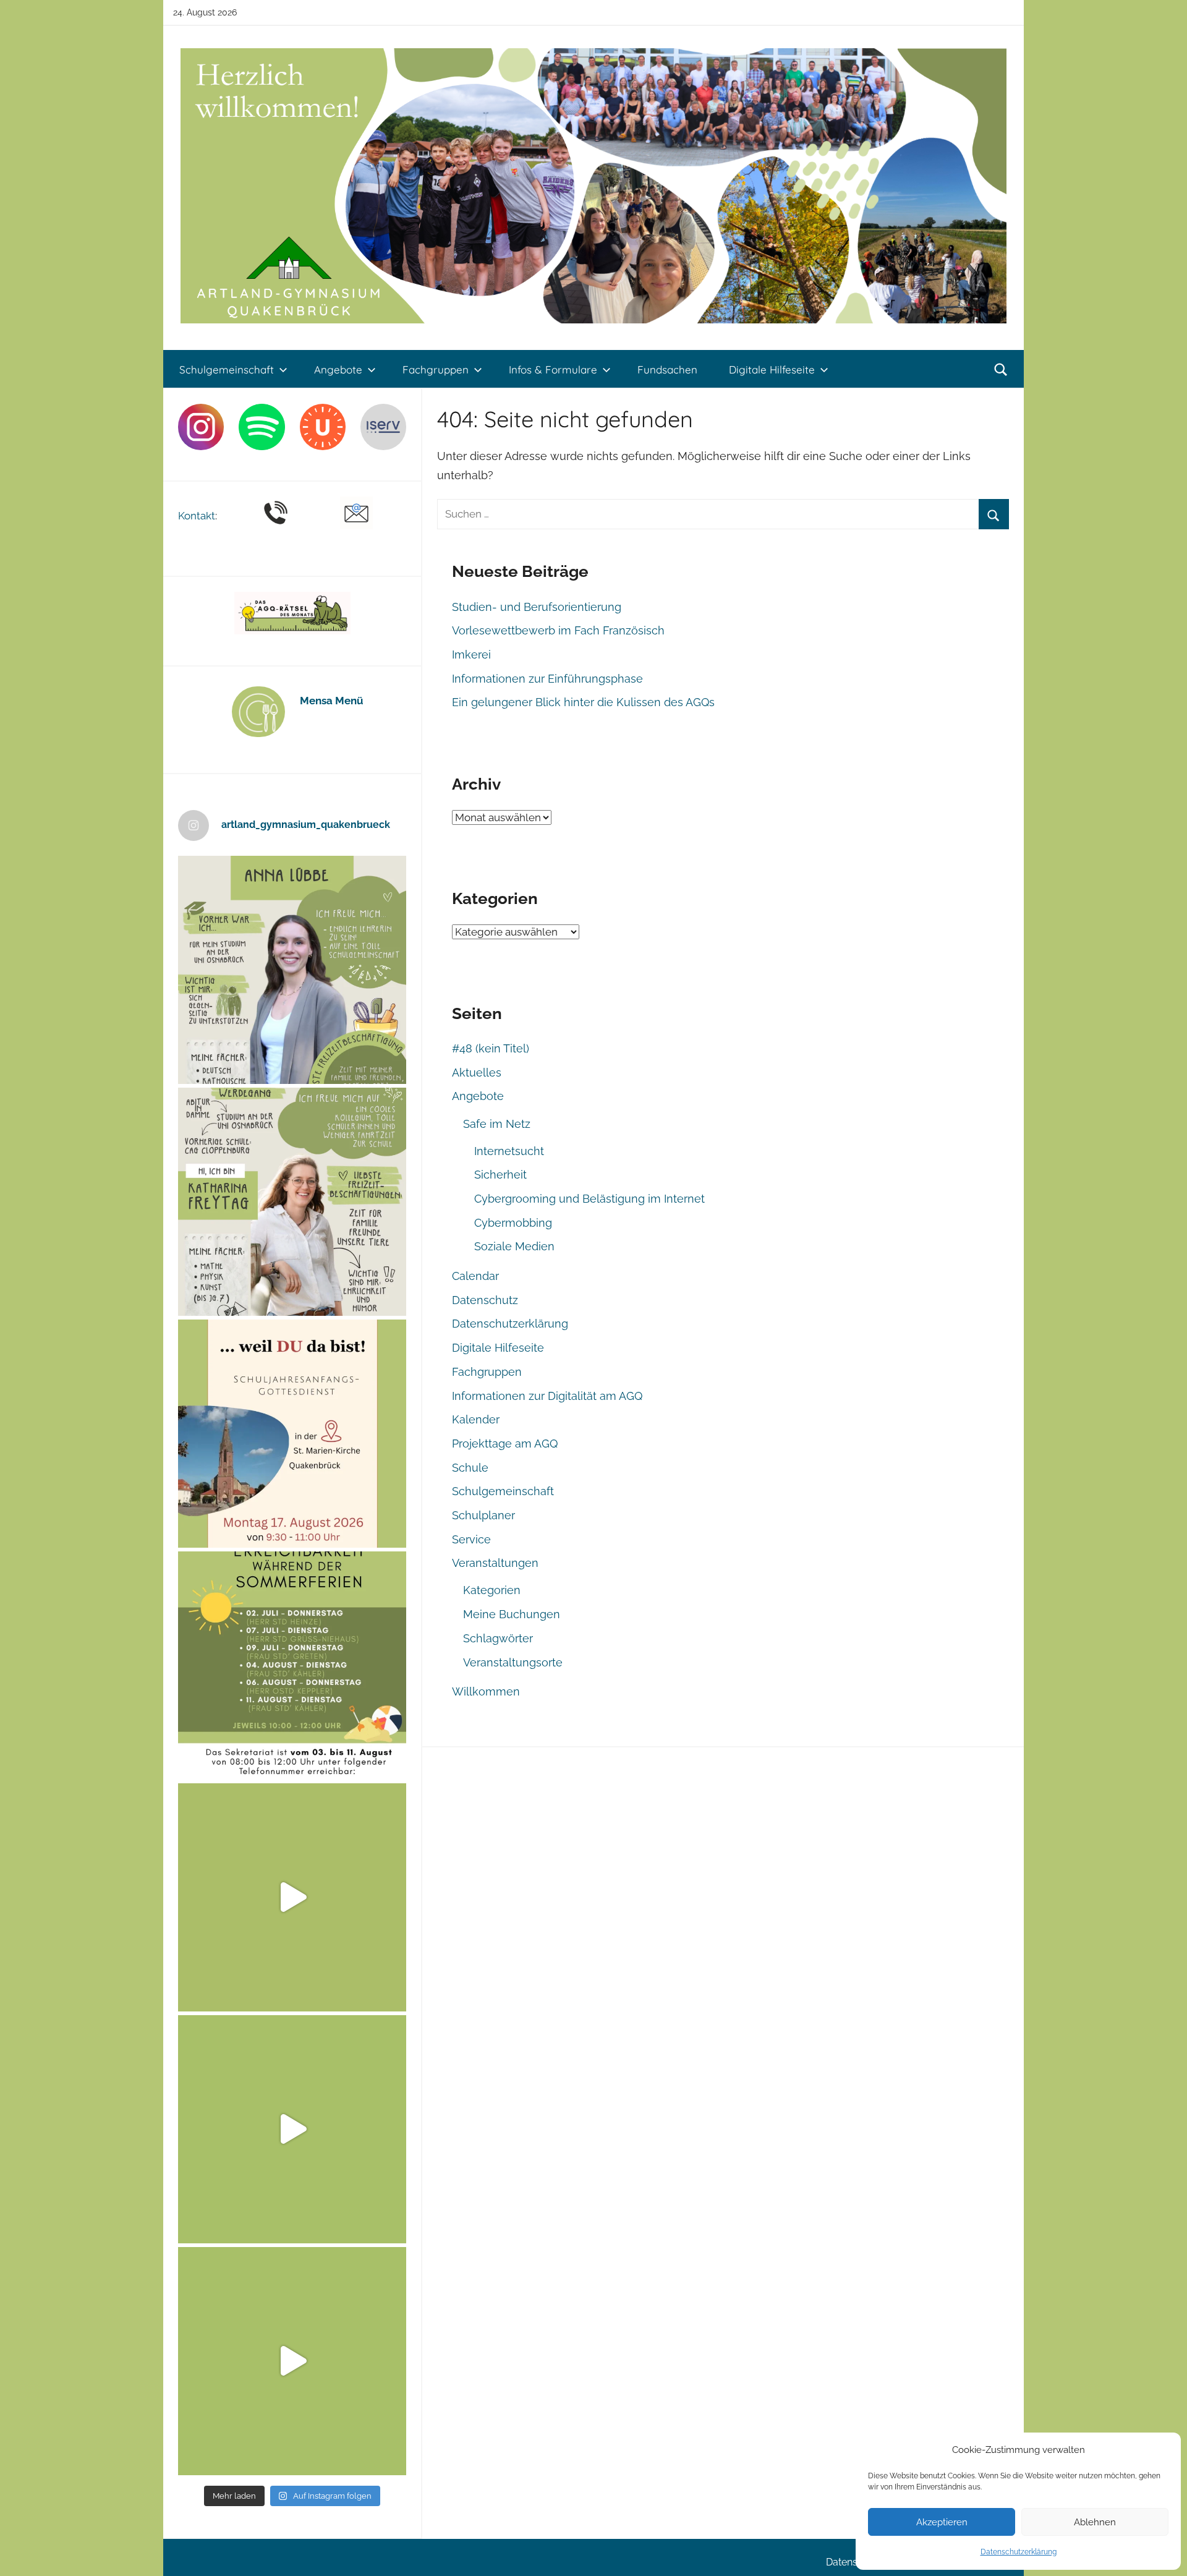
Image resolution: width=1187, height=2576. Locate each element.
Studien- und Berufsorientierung (537, 607)
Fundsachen (667, 369)
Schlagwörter (498, 1638)
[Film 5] (292, 1897)
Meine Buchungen (512, 1614)
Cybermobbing (513, 1223)
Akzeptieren (942, 2522)
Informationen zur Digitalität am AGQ (547, 1396)
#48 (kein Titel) (491, 1048)
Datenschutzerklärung (1019, 2552)
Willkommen (486, 1691)
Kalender (476, 1419)
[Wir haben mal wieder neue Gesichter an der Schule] (292, 1202)
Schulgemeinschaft (227, 369)
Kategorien (492, 1590)
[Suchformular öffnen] (1001, 370)
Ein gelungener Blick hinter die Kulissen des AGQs (583, 702)
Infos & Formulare (553, 369)
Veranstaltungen (495, 1563)
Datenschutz (485, 1300)
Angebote (338, 369)
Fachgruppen (436, 369)
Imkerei (471, 655)
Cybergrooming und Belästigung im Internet (589, 1199)
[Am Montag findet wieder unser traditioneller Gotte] (292, 1434)
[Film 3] (292, 2361)
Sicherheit (500, 1175)
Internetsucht (509, 1151)
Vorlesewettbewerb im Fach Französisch (558, 630)
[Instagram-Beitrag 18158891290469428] (292, 1665)
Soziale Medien (514, 1246)
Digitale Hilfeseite (772, 369)
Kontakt (197, 516)
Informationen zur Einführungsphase (547, 679)
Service (471, 1539)
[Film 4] (292, 2129)
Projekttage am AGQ (505, 1444)
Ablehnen (1095, 2522)
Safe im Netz (497, 1124)
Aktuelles (477, 1073)
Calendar (475, 1276)
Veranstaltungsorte (513, 1662)
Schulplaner (483, 1515)
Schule (470, 1468)
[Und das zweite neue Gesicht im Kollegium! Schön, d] (292, 970)
